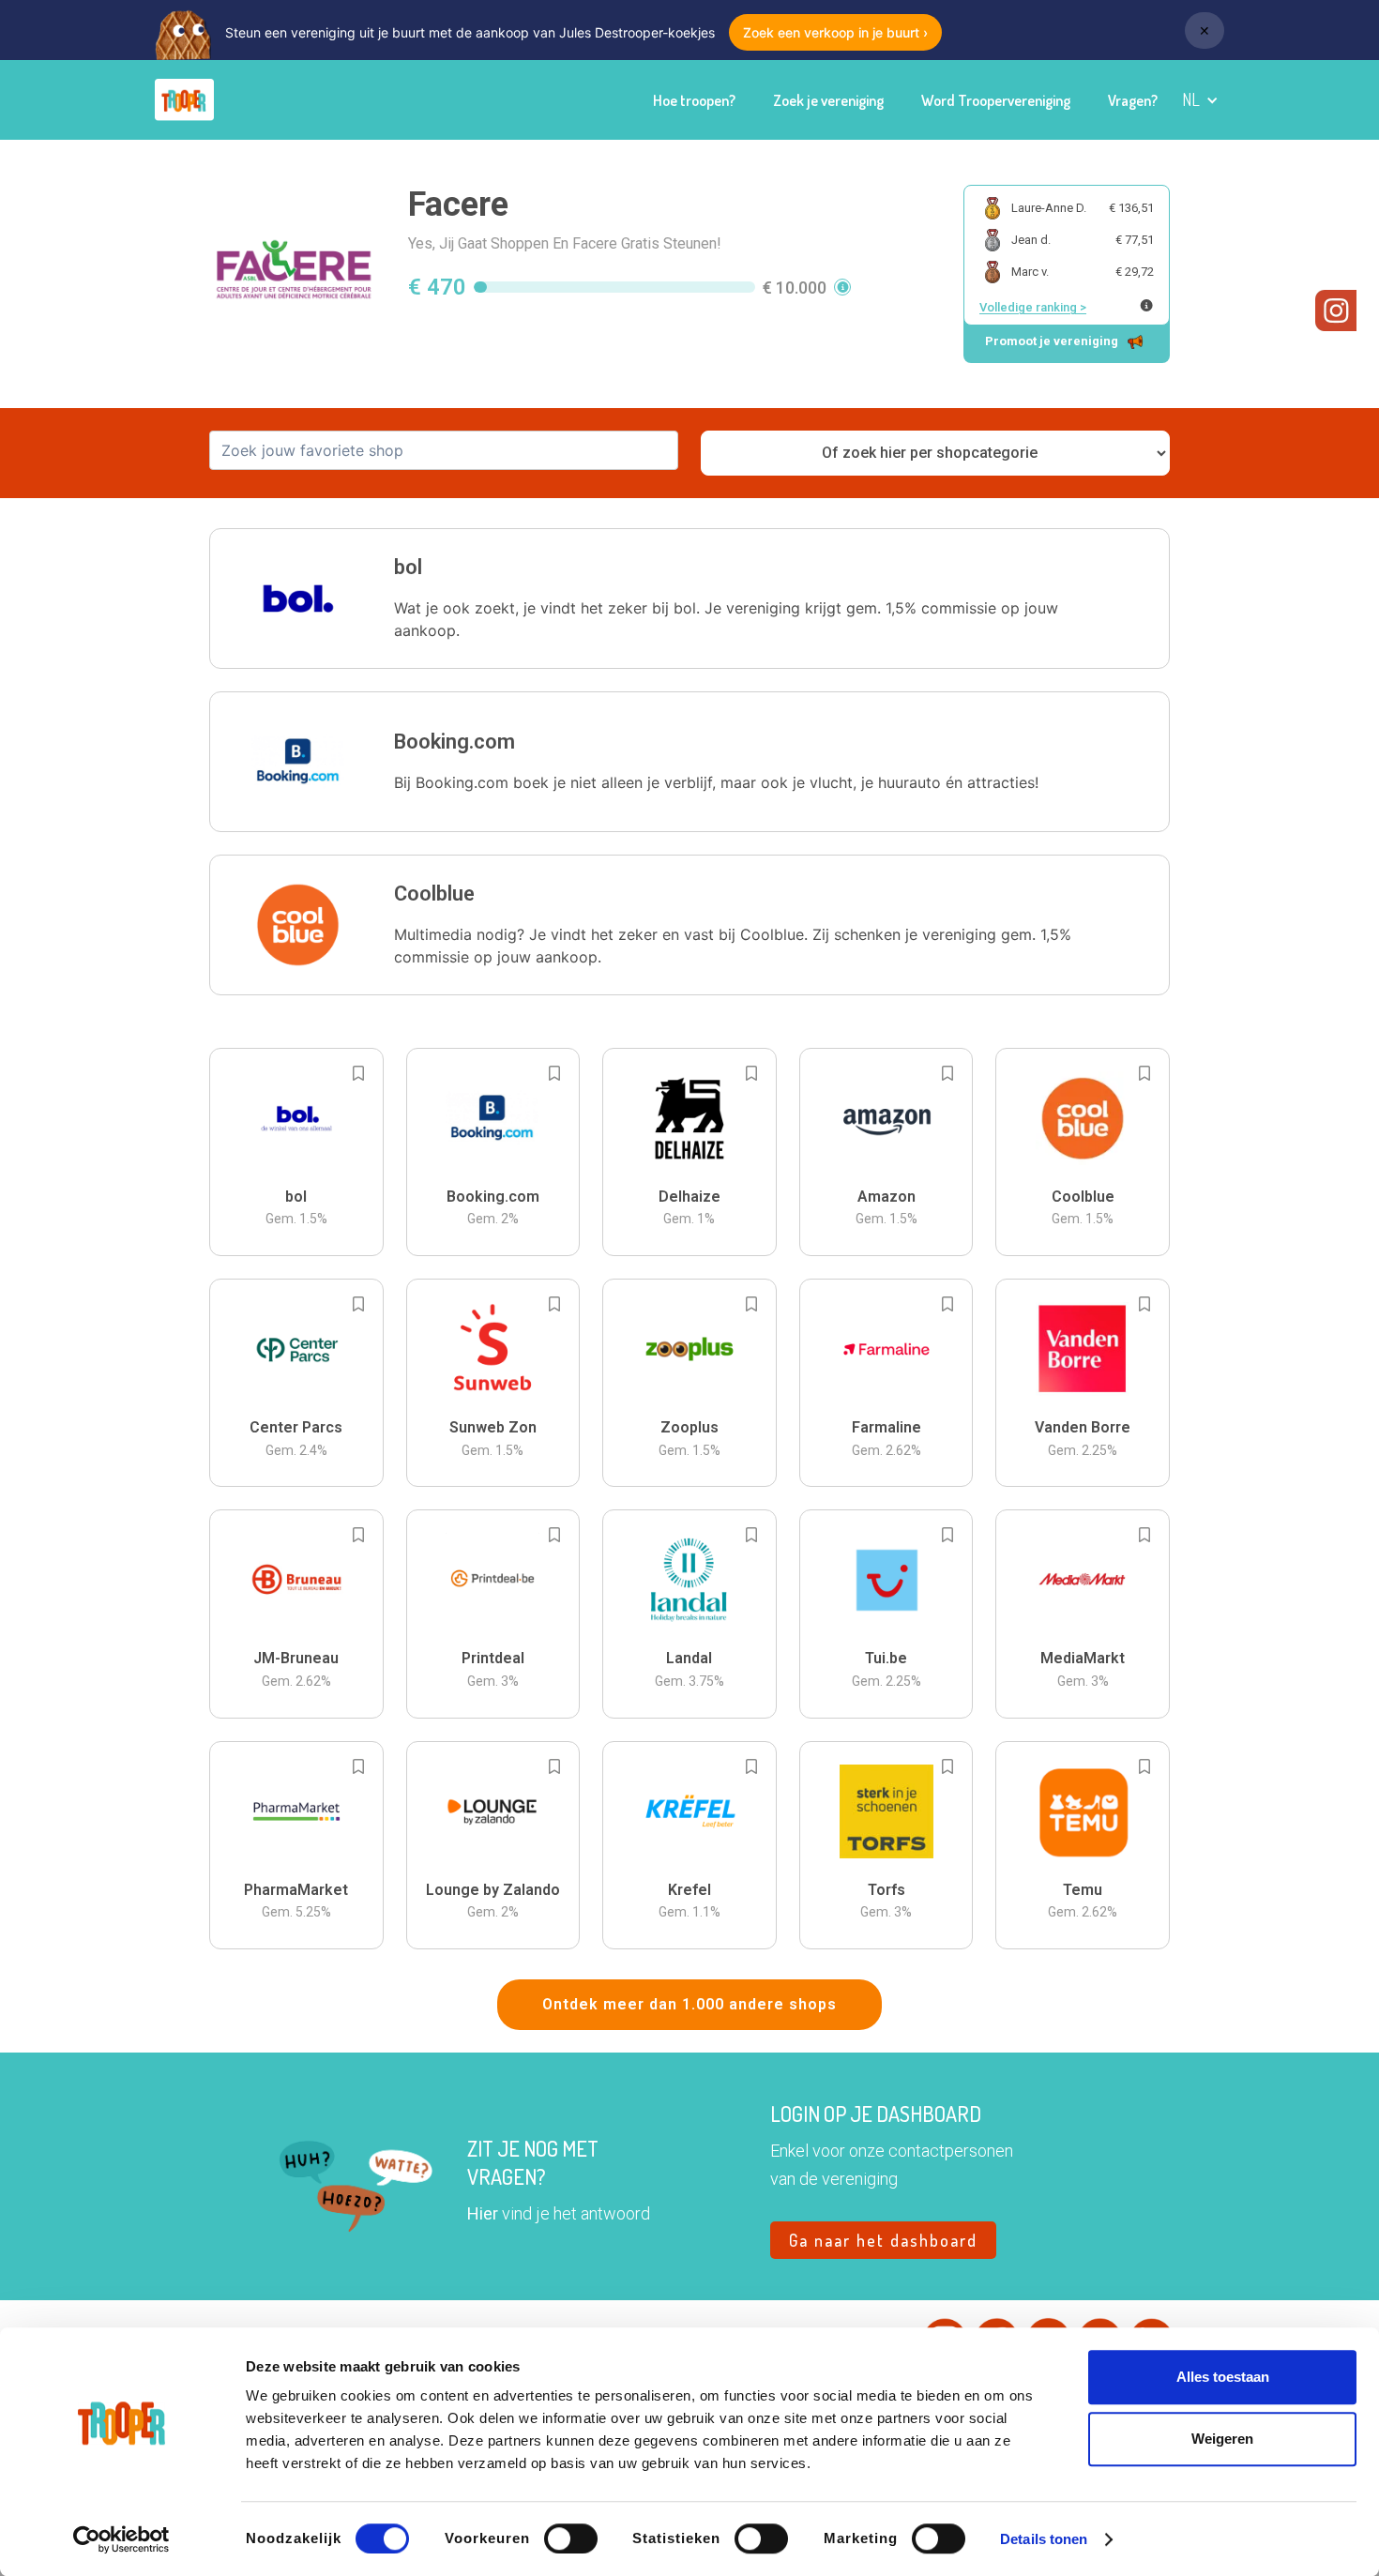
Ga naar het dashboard (883, 2240)
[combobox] (444, 450)
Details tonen (1044, 2539)
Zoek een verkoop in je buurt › (835, 32)
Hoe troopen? (694, 100)
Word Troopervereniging (996, 100)
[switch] (571, 2538)
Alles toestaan (1223, 2377)
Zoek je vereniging (828, 100)
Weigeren (1222, 2439)
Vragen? (1133, 100)
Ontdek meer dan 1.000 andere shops (689, 2004)
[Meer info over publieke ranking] (1146, 305)
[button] (1200, 100)
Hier (483, 2213)
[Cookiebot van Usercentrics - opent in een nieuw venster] (121, 2539)
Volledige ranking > (1033, 307)
